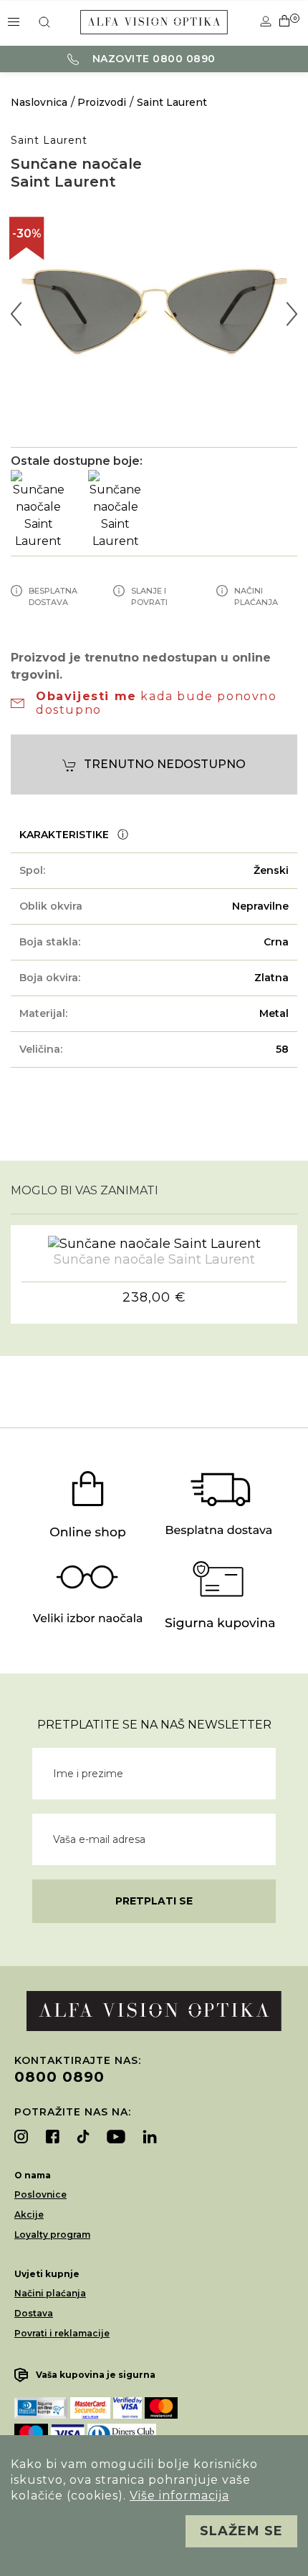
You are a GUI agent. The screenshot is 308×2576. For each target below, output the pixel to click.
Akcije (29, 2214)
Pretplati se (154, 1901)
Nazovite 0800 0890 (152, 59)
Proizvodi (102, 102)
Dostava (34, 2313)
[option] (154, 314)
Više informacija (179, 2496)
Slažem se (241, 2531)
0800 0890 (59, 2077)
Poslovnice (40, 2194)
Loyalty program (52, 2235)
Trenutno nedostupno (165, 764)
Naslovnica (39, 102)
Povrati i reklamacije (62, 2333)
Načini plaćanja (50, 2293)
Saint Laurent (172, 102)
